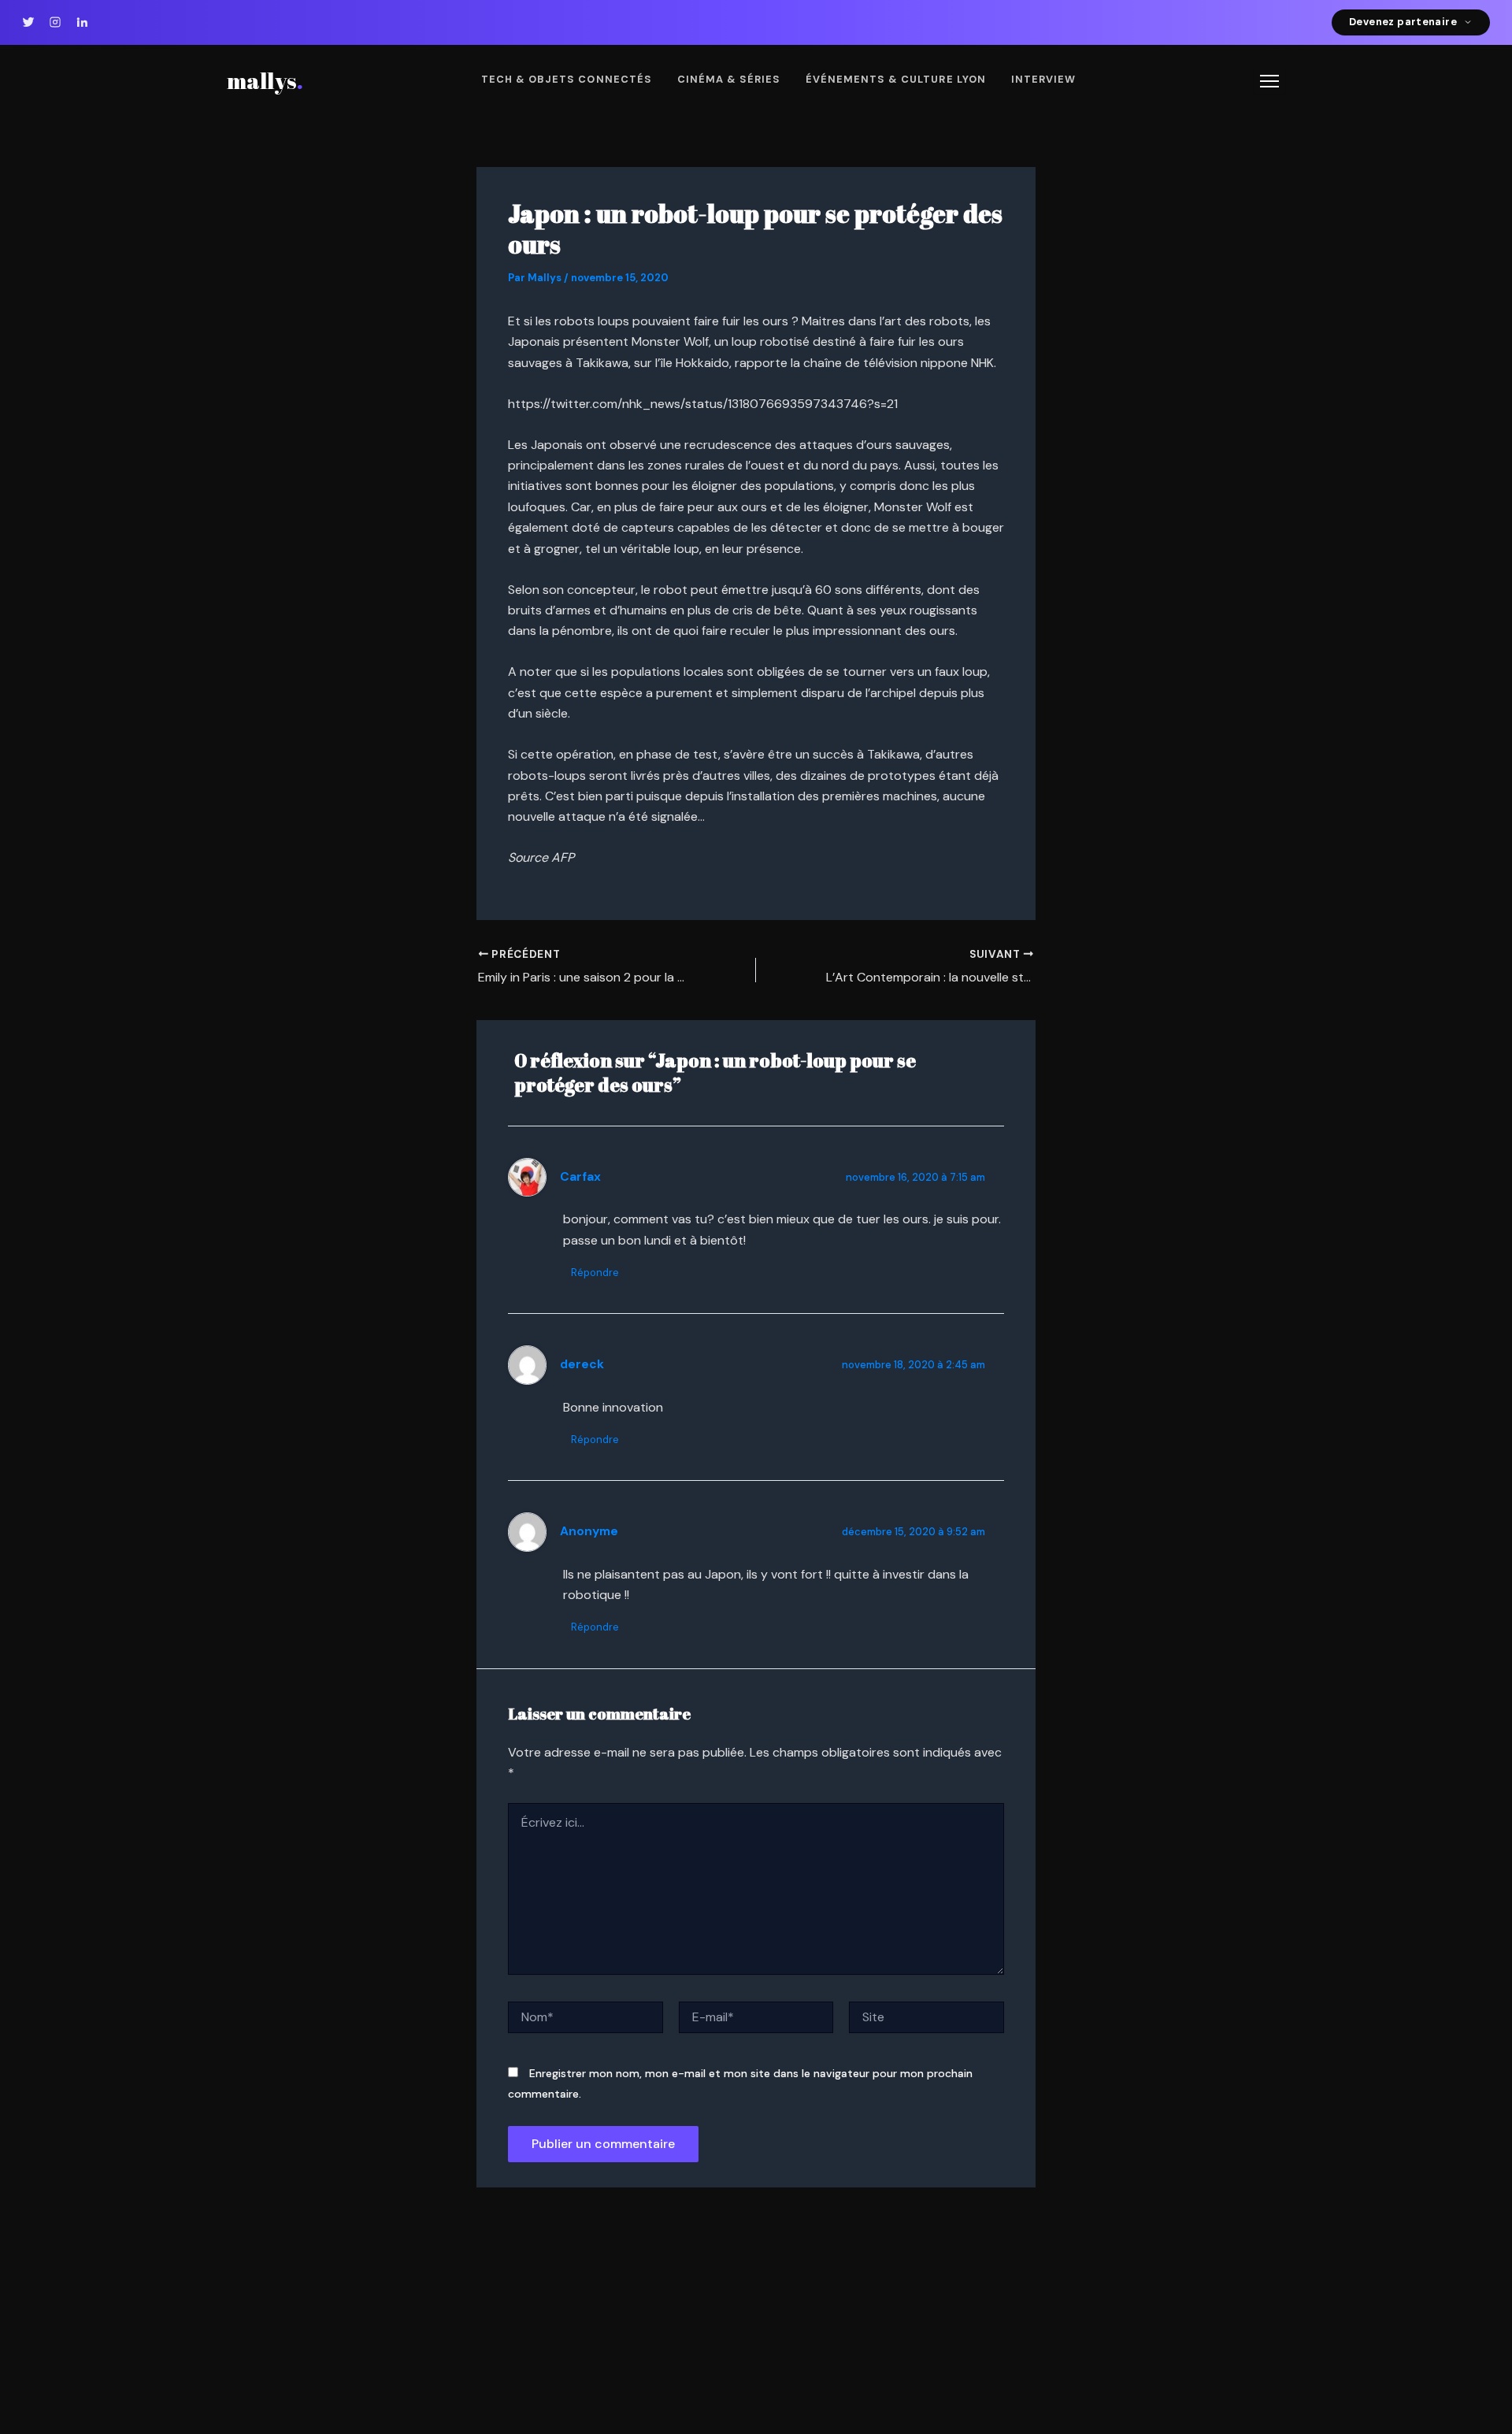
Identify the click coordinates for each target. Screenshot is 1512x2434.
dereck (582, 1364)
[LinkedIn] (82, 22)
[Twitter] (28, 22)
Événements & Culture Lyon (896, 79)
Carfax (580, 1177)
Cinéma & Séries (729, 79)
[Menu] (1269, 81)
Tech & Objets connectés (567, 79)
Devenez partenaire (1403, 22)
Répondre (595, 1273)
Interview (1043, 79)
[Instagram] (55, 22)
